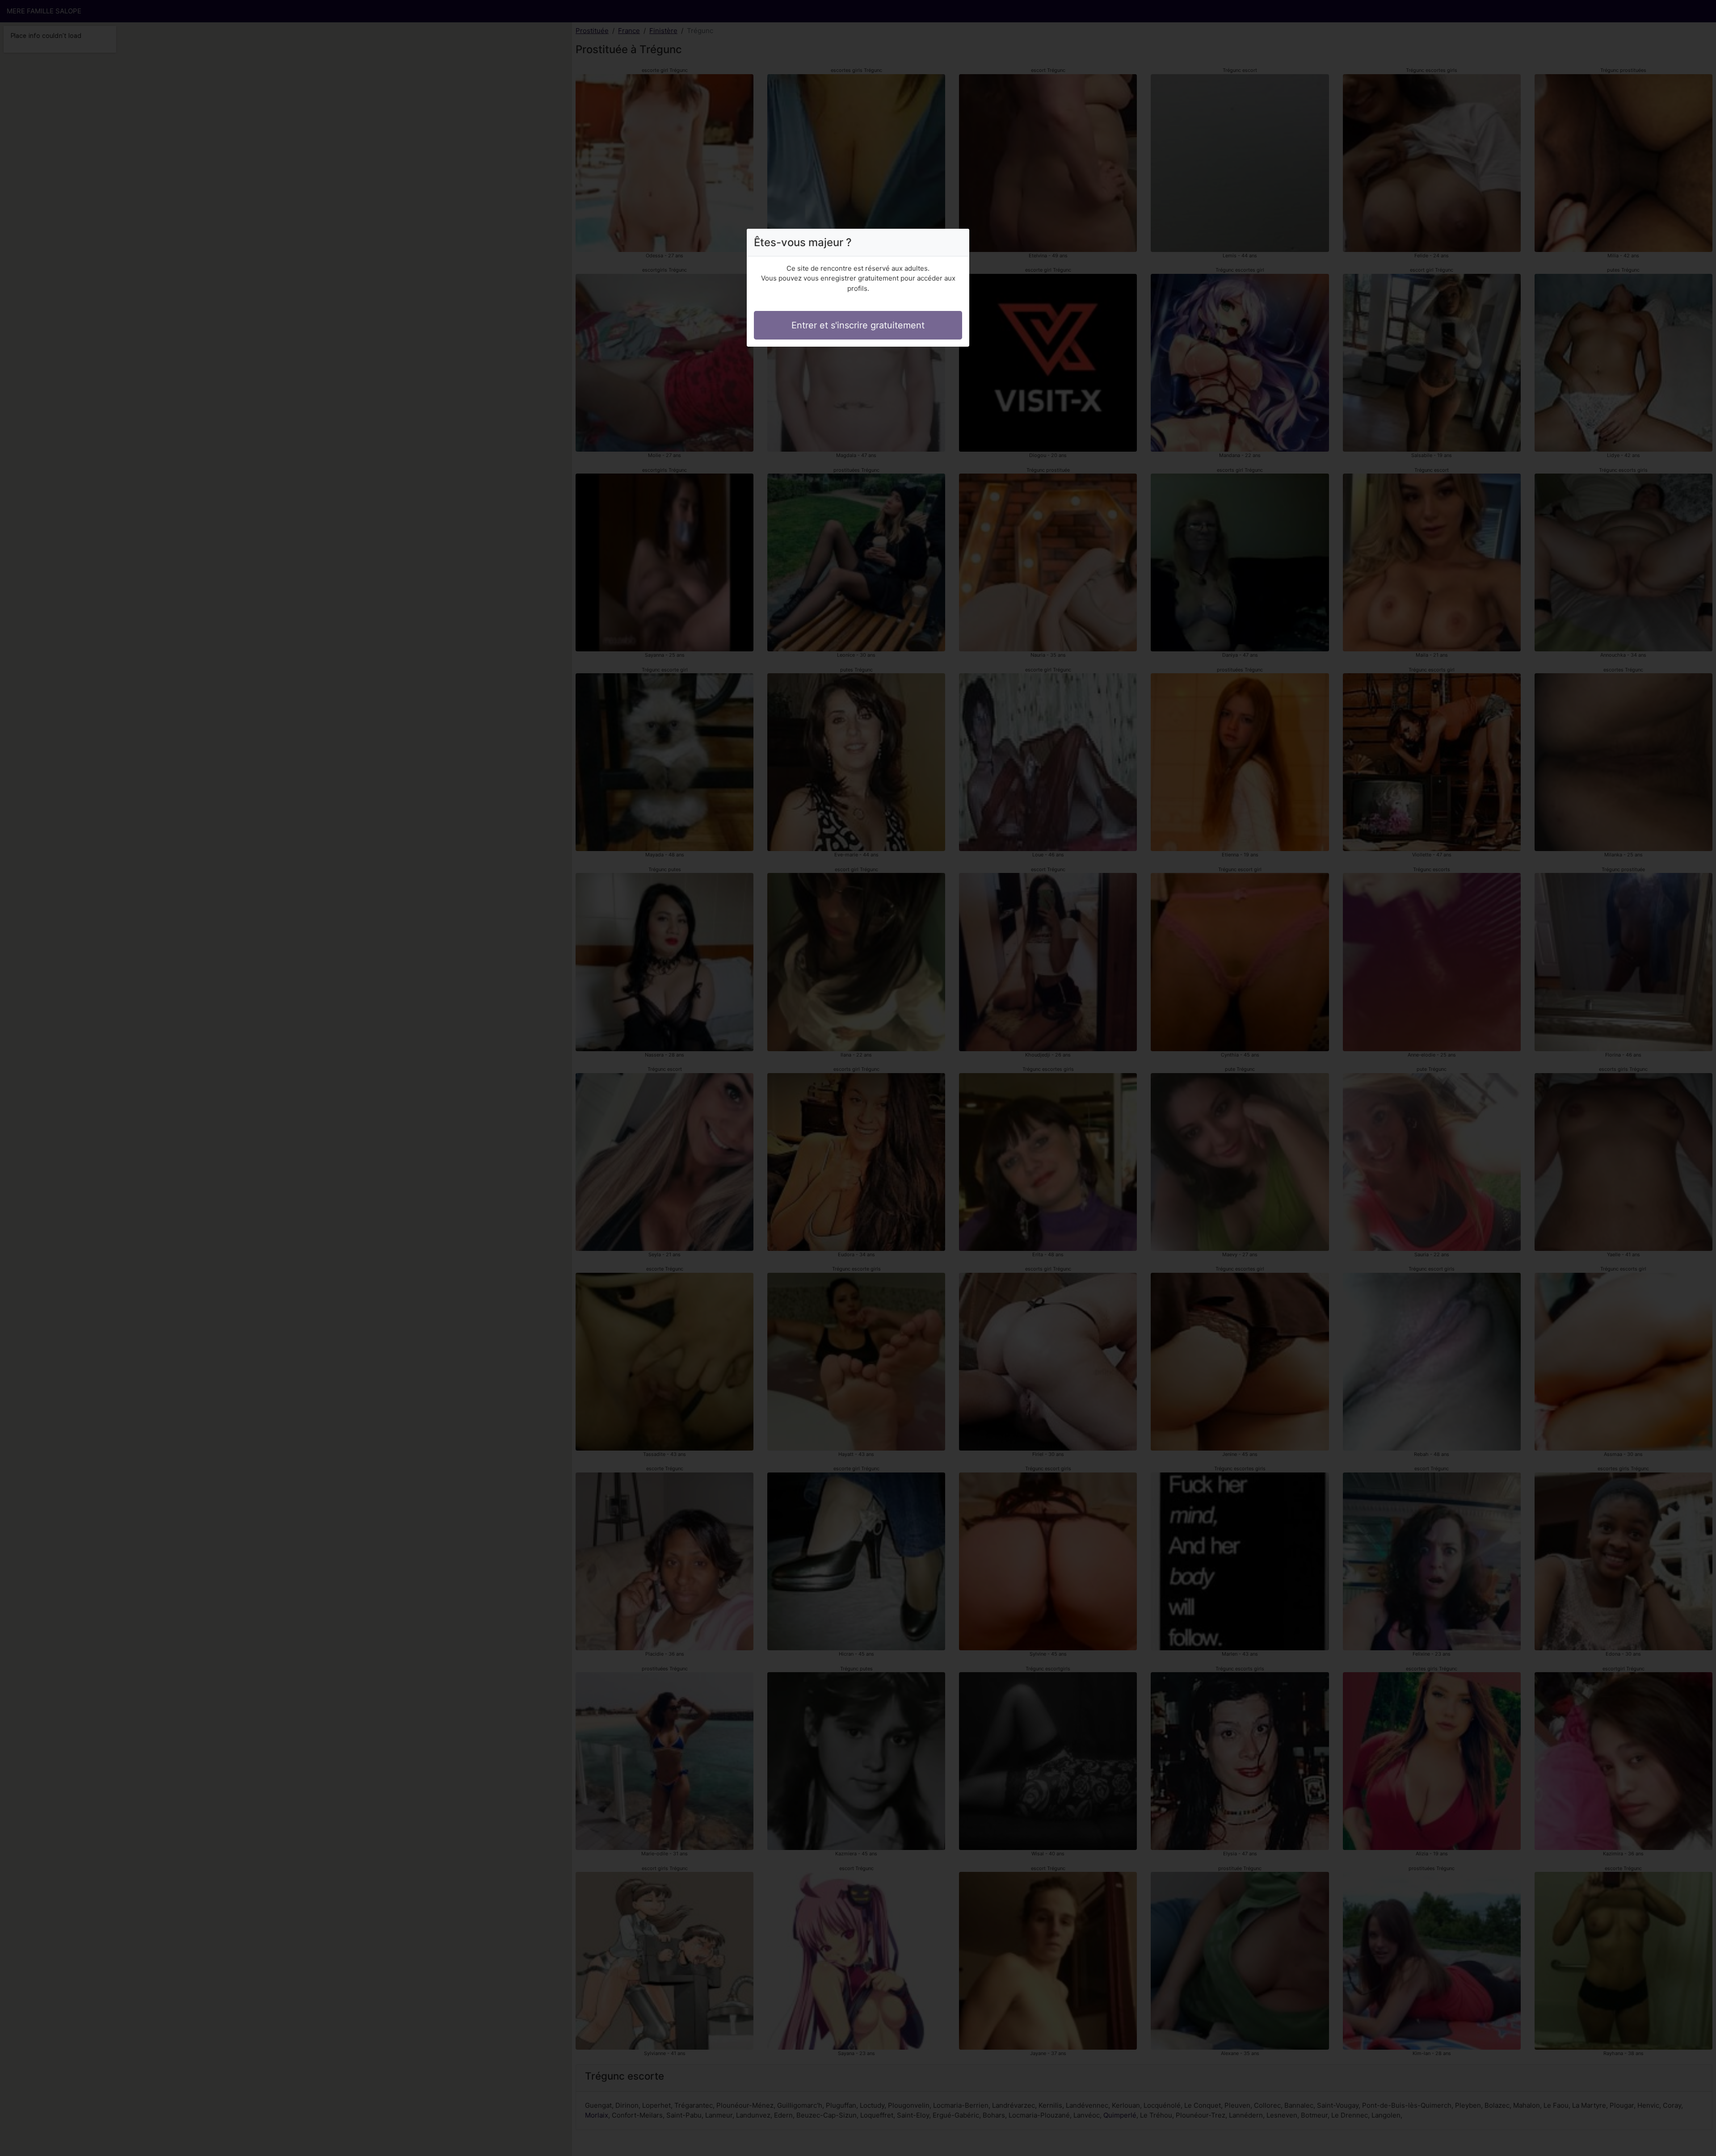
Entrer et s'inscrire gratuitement (858, 325)
